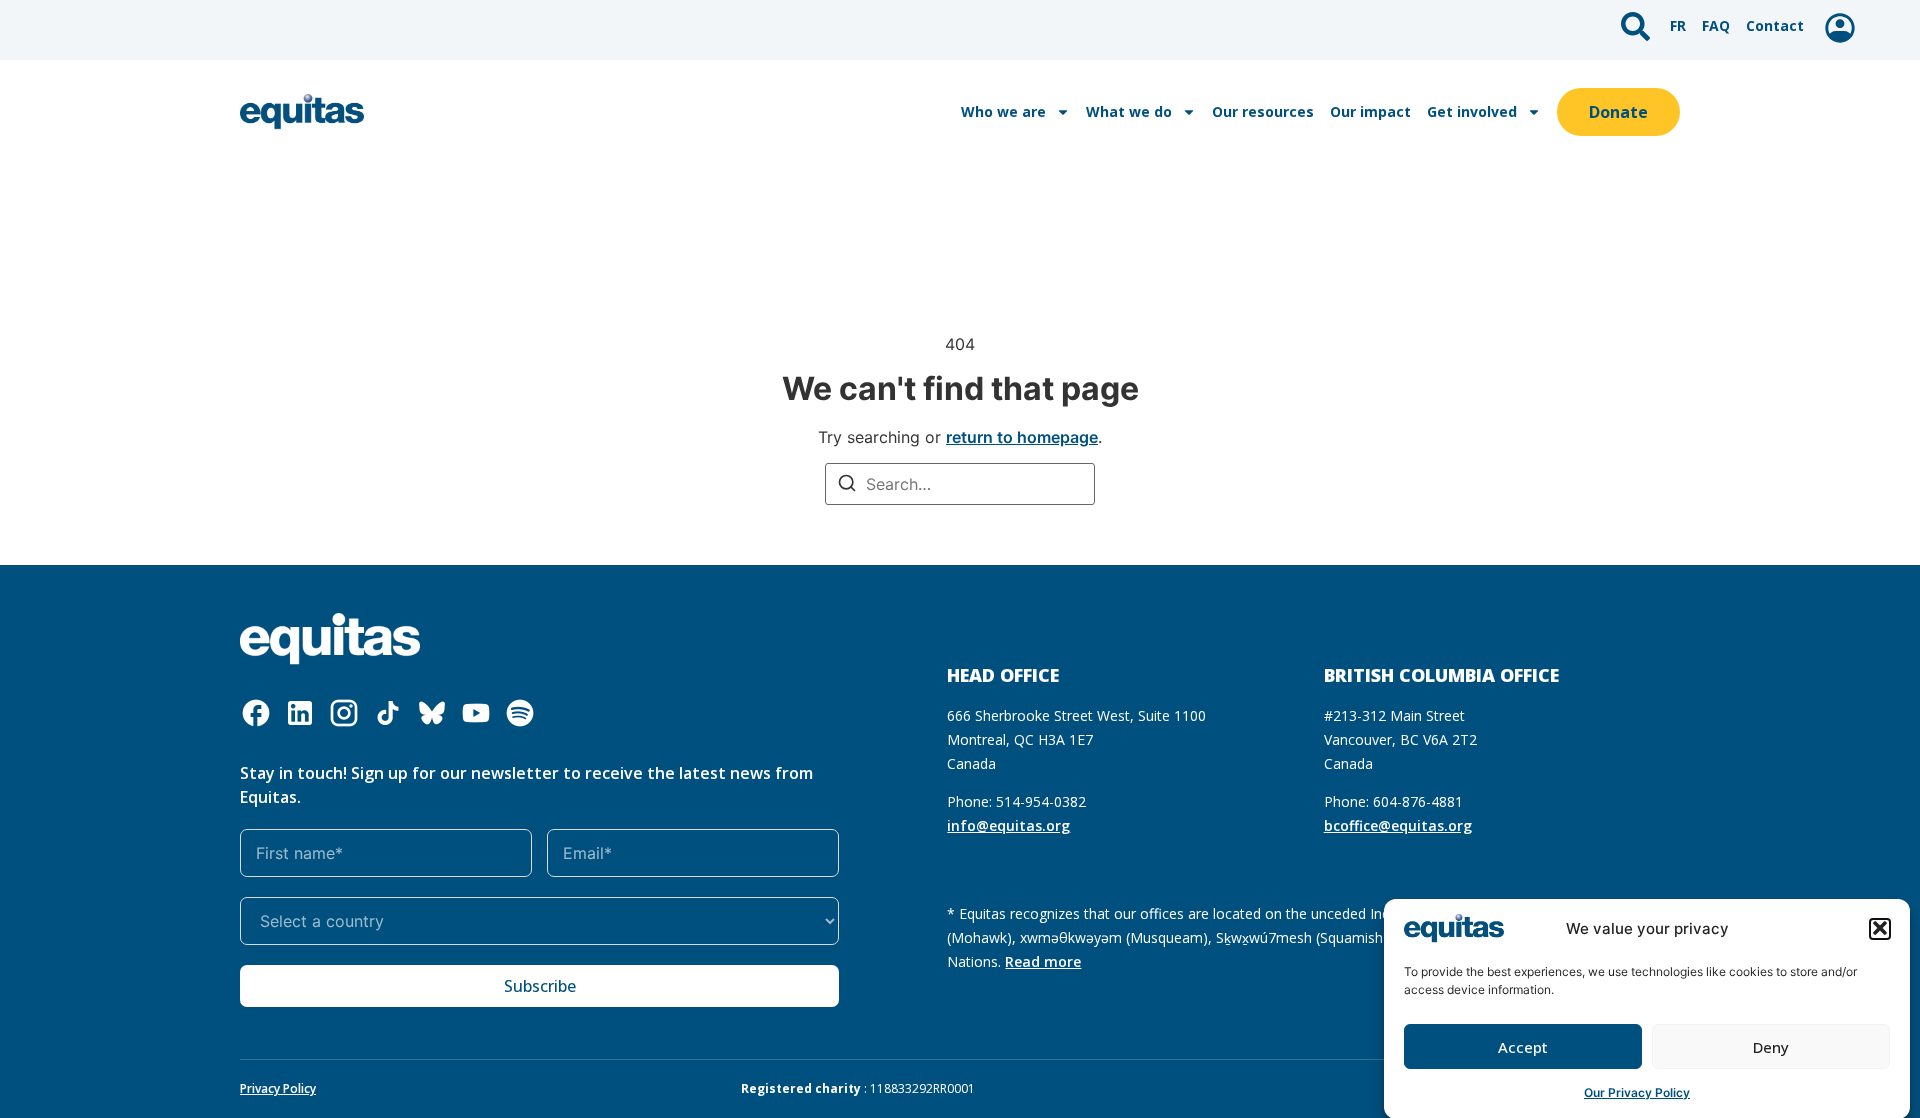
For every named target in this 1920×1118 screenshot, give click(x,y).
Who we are (1003, 111)
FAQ (1716, 25)
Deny (1771, 1047)
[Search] (847, 485)
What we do (1129, 111)
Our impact (1370, 111)
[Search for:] (960, 484)
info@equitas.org (1008, 825)
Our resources (1263, 111)
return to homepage (1022, 437)
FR (1678, 25)
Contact (1775, 25)
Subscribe (540, 986)
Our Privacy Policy (1637, 1092)
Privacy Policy (278, 1088)
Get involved (1472, 111)
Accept (1523, 1047)
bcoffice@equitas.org (1398, 825)
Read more (1043, 961)
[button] (1880, 928)
